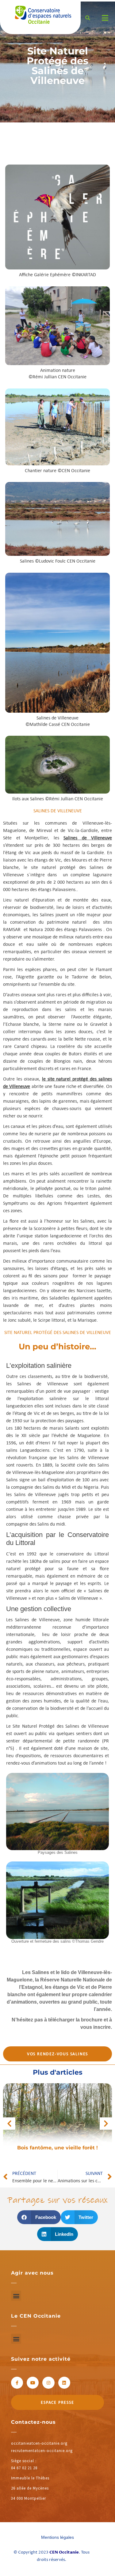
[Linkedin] (64, 2383)
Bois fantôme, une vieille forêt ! (57, 2148)
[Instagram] (48, 2383)
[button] (39, 2217)
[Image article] (57, 2119)
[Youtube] (33, 2383)
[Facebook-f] (17, 2383)
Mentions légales (57, 2537)
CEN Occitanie (64, 2552)
